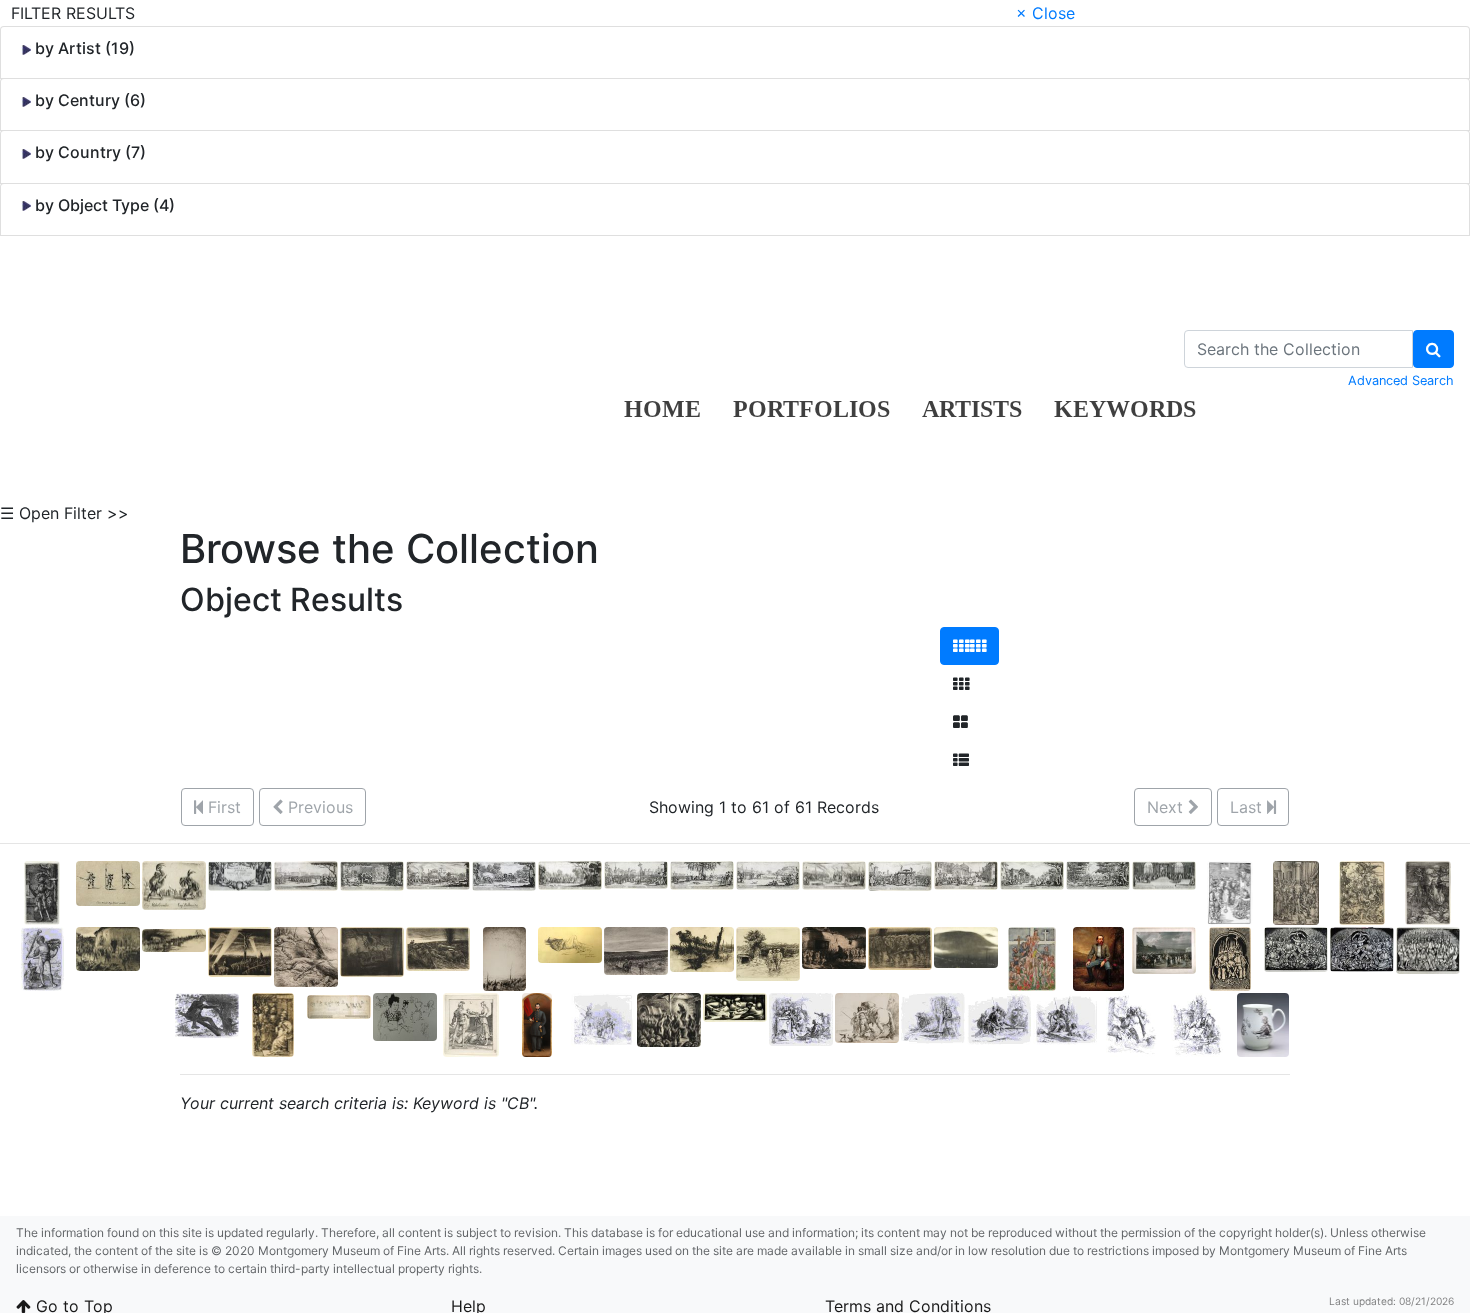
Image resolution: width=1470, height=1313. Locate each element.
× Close (1045, 13)
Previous (318, 807)
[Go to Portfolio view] (960, 722)
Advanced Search (1401, 380)
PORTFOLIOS (811, 409)
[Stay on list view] (961, 760)
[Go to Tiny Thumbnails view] (969, 646)
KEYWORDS (1125, 409)
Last (1248, 807)
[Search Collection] (1433, 349)
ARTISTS (972, 409)
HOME (662, 409)
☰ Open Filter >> (64, 513)
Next (1167, 807)
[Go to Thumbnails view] (961, 684)
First (222, 807)
